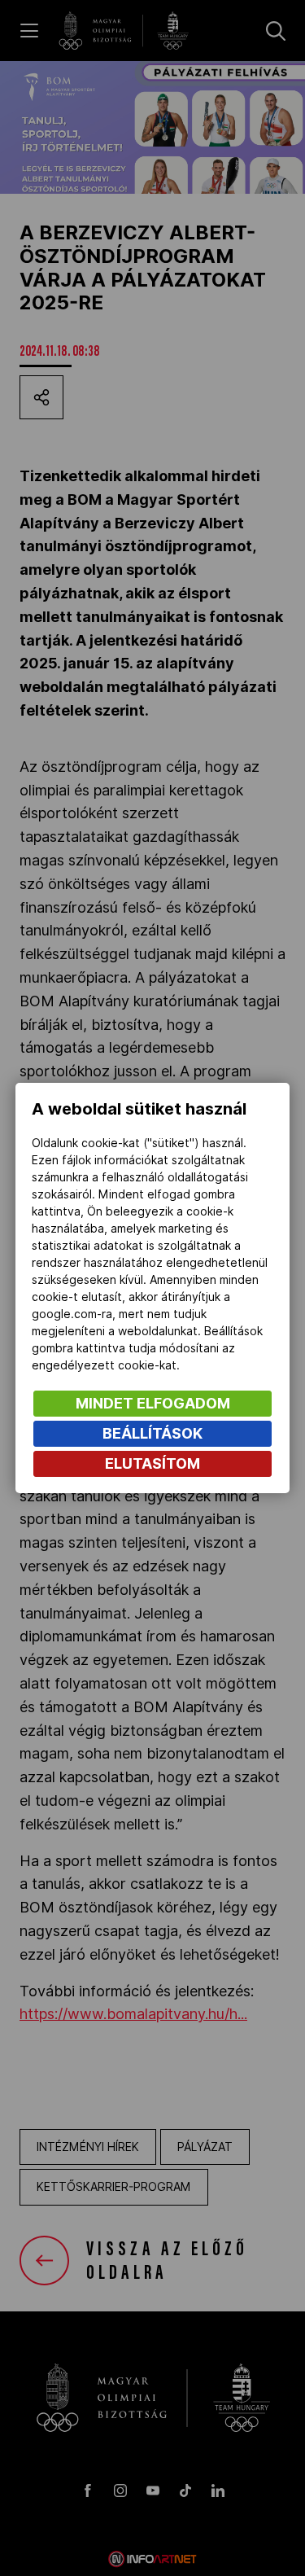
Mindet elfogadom (153, 1403)
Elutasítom (152, 1463)
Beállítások (152, 1433)
